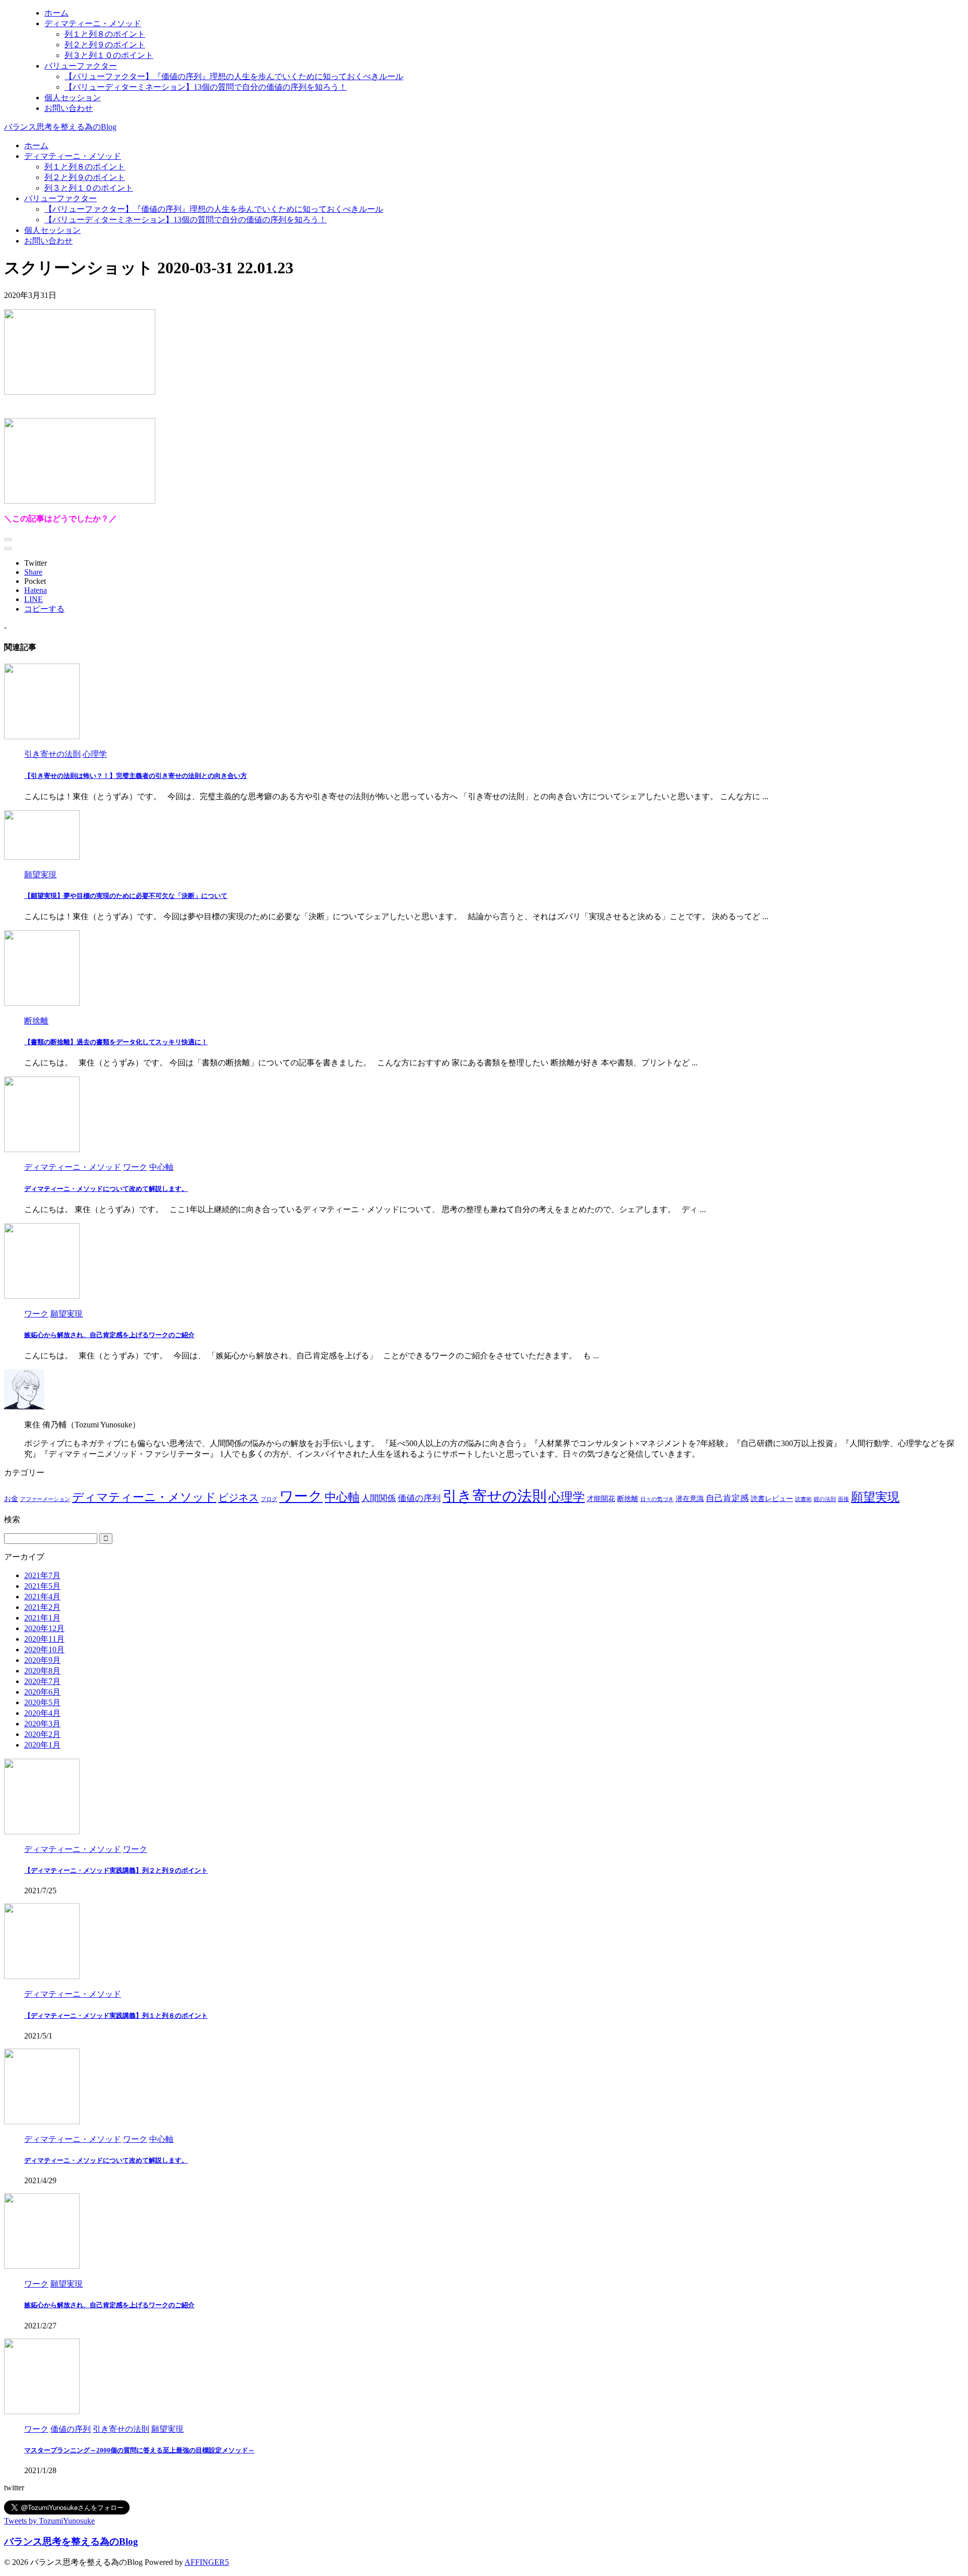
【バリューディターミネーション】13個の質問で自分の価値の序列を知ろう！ (186, 220)
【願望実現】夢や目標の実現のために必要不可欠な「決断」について (126, 896)
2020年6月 (42, 1692)
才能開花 (601, 1499)
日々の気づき (657, 1499)
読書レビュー (772, 1499)
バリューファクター (60, 198)
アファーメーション (45, 1499)
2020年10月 (44, 1650)
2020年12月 (44, 1628)
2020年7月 (42, 1681)
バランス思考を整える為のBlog (60, 127)
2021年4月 (42, 1597)
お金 (11, 1499)
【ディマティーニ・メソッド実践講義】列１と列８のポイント (116, 2016)
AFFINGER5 (207, 2562)
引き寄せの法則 (495, 1496)
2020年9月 (42, 1660)
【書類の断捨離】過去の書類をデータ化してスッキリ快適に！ (116, 1042)
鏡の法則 (825, 1499)
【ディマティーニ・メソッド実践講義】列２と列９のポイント (116, 1870)
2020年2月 (42, 1734)
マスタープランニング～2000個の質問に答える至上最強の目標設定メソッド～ (139, 2450)
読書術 (803, 1499)
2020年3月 (42, 1724)
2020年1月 (42, 1745)
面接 (843, 1499)
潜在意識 (690, 1499)
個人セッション (52, 230)
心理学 (567, 1497)
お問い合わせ (48, 241)
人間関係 (379, 1498)
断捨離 (628, 1499)
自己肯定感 (727, 1498)
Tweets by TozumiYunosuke (49, 2521)
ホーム (36, 145)
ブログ (269, 1499)
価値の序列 (419, 1498)
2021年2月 (42, 1607)
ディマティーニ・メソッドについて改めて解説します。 (106, 1189)
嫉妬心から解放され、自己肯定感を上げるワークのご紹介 (109, 1335)
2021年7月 (42, 1575)
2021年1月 (42, 1618)
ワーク (301, 1496)
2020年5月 (42, 1702)
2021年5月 (42, 1586)
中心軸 (342, 1497)
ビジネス (238, 1497)
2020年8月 (42, 1671)
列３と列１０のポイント (89, 188)
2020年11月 (44, 1639)
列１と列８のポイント (85, 167)
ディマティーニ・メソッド (73, 156)
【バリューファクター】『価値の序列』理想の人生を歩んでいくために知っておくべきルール (214, 209)
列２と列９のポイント (85, 177)
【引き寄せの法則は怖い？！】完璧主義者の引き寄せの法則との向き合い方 (136, 776)
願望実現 (875, 1497)
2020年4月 (42, 1713)
